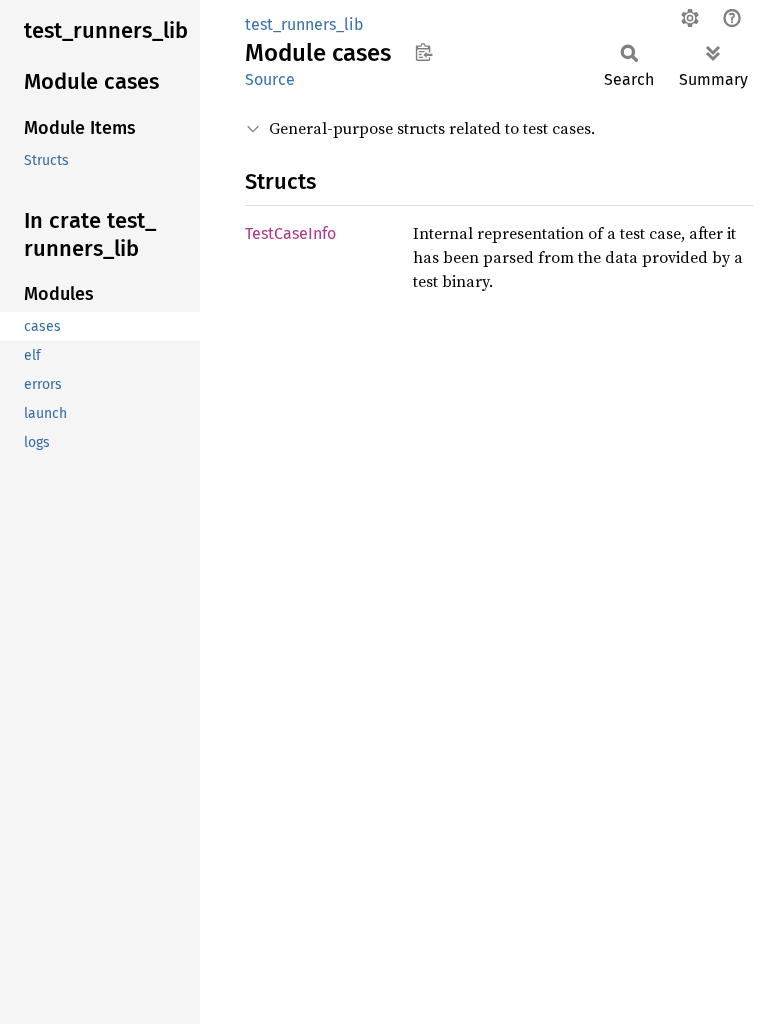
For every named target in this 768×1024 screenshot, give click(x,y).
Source (270, 79)
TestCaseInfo (290, 233)
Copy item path (423, 52)
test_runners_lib (304, 24)
